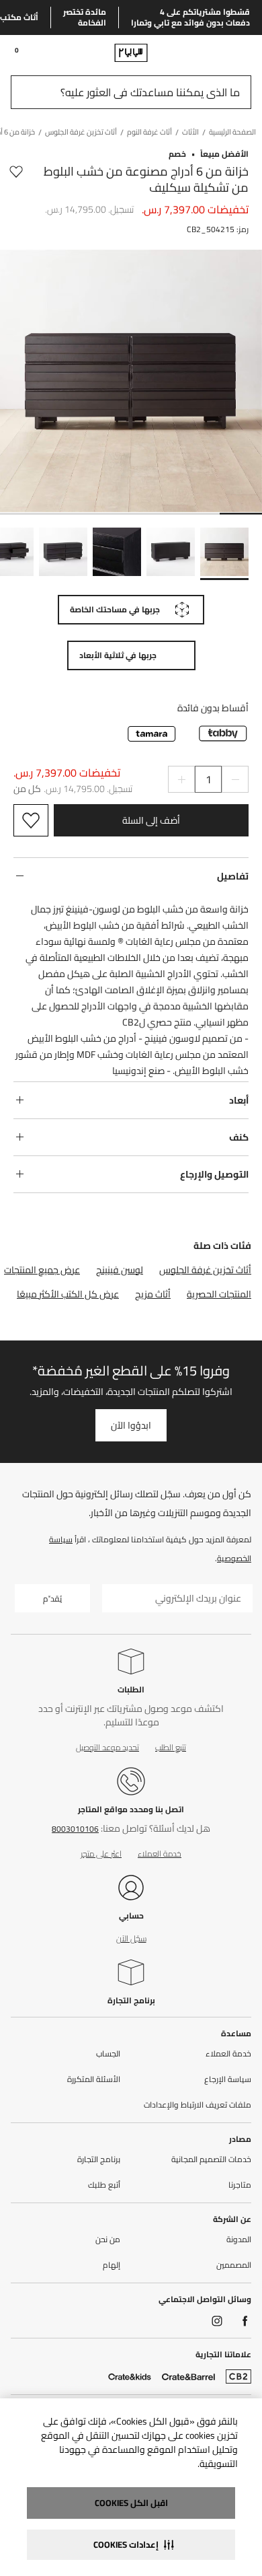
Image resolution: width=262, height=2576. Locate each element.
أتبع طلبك (104, 2185)
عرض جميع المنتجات (42, 1270)
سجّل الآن (131, 1938)
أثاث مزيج (153, 1294)
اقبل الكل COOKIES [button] (131, 2503)
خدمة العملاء (160, 1854)
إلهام (112, 2265)
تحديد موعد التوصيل (107, 1747)
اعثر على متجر (101, 1854)
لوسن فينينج (120, 1270)
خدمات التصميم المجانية (211, 2159)
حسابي (131, 1916)
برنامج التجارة (131, 2000)
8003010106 (75, 1829)
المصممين (234, 2265)
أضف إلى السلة (151, 820)
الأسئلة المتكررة (94, 2079)
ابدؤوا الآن (131, 1425)
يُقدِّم (52, 1599)
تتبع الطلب (171, 1747)
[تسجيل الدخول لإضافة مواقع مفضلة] (16, 180)
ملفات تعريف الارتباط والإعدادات (198, 2105)
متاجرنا (240, 2185)
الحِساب (108, 2054)
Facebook (245, 2321)
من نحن (108, 2240)
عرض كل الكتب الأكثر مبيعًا (68, 1294)
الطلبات (131, 1689)
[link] (226, 52)
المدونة (239, 2240)
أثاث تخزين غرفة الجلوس (205, 1270)
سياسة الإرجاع (228, 2079)
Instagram (217, 2321)
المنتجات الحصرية (219, 1294)
